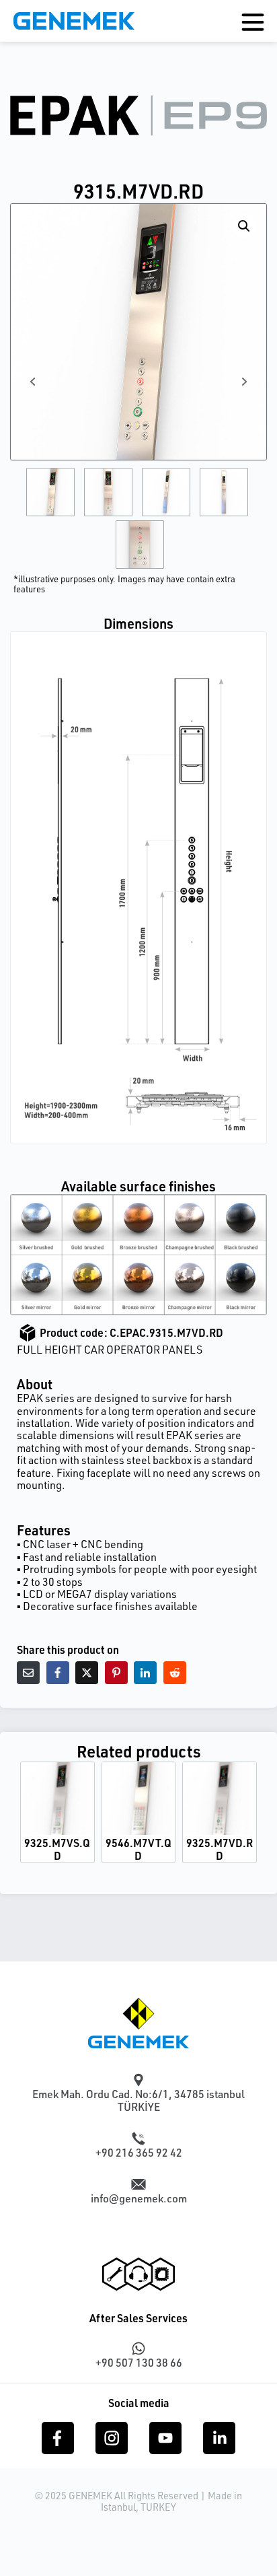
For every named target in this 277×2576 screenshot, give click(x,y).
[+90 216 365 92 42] (138, 2138)
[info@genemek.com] (138, 2184)
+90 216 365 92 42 (139, 2153)
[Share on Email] (28, 1673)
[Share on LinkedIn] (145, 1673)
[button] (244, 226)
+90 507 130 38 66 (139, 2363)
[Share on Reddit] (175, 1673)
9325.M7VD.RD (220, 1849)
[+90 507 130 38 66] (138, 2348)
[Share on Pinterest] (116, 1673)
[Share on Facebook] (58, 1673)
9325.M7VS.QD (57, 1849)
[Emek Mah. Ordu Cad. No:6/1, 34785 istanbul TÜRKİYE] (138, 2080)
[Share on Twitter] (87, 1673)
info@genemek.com (139, 2198)
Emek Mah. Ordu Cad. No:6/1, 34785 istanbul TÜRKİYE (138, 2100)
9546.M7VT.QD (138, 1849)
